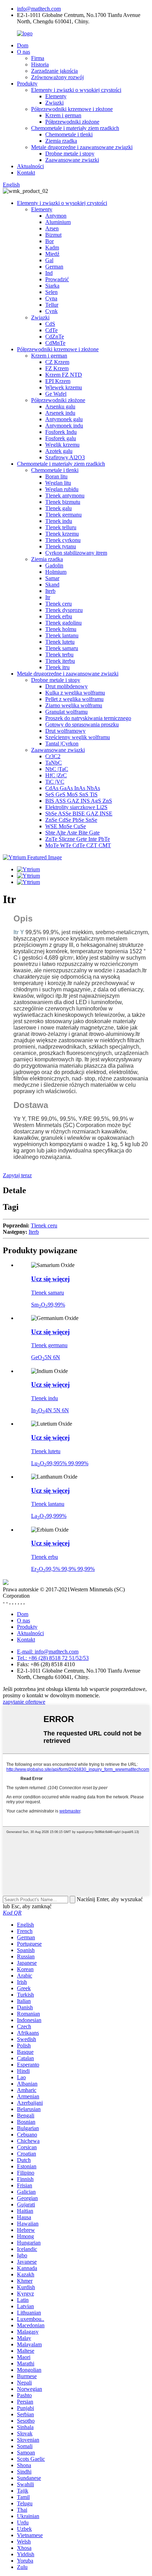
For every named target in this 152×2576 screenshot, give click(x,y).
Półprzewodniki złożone (72, 122)
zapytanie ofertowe (24, 1702)
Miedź (52, 254)
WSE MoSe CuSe (66, 826)
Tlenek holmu (61, 629)
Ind (49, 273)
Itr (48, 597)
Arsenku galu (60, 406)
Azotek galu (59, 451)
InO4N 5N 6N (50, 1410)
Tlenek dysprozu (64, 610)
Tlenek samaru (62, 648)
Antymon (56, 216)
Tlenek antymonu (65, 496)
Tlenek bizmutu (63, 502)
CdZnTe (55, 337)
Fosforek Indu (61, 432)
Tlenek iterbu (60, 661)
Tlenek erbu (59, 616)
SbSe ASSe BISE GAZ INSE (79, 814)
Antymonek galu (64, 419)
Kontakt (26, 173)
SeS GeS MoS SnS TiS (71, 794)
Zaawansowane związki (72, 160)
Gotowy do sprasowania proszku (82, 724)
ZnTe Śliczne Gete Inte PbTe (78, 839)
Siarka (52, 286)
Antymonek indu (64, 426)
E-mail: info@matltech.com (48, 1652)
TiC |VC (55, 782)
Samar (52, 578)
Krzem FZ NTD (64, 375)
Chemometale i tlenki (69, 134)
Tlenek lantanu (62, 635)
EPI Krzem (58, 381)
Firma (38, 58)
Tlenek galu (59, 508)
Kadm (52, 247)
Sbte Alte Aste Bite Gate (72, 833)
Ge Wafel (56, 394)
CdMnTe (55, 343)
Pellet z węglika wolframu (74, 699)
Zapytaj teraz (17, 1175)
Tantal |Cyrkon (62, 744)
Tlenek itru (57, 667)
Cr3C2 (53, 756)
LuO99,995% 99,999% (60, 1463)
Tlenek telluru (61, 527)
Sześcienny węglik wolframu (78, 737)
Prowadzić (57, 279)
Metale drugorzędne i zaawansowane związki (82, 147)
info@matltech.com (39, 9)
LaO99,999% (49, 1516)
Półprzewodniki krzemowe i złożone (72, 109)
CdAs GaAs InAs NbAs (73, 788)
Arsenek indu (60, 413)
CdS (50, 324)
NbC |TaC (57, 769)
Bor (49, 241)
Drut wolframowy (65, 731)
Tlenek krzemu (62, 534)
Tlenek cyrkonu (63, 540)
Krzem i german (63, 115)
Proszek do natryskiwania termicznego (88, 718)
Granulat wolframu (66, 712)
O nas (24, 52)
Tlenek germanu (63, 515)
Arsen (52, 228)
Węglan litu (58, 483)
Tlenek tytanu (61, 546)
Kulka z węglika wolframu (75, 693)
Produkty (27, 84)
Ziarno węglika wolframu (74, 705)
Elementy (56, 96)
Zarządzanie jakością (54, 71)
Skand (52, 585)
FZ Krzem (57, 368)
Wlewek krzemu (64, 387)
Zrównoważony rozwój (57, 77)
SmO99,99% (48, 1305)
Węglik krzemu (62, 445)
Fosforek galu (61, 438)
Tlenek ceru (59, 604)
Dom (23, 45)
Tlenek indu (59, 521)
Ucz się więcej (50, 1279)
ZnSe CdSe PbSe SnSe (71, 820)
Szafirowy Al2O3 (65, 457)
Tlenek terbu (59, 655)
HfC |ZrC (56, 775)
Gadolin (54, 565)
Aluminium (58, 222)
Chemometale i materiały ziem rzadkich (75, 128)
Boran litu (56, 476)
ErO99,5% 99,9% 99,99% (63, 1569)
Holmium (56, 572)
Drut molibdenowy (66, 686)
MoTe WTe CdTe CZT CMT (78, 845)
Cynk (51, 311)
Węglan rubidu (62, 489)
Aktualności (30, 166)
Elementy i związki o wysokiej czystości (76, 90)
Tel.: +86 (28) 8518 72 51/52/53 (53, 1658)
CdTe (51, 330)
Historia (40, 64)
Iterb (50, 591)
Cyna (51, 298)
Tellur (52, 305)
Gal (49, 260)
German (54, 267)
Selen (51, 292)
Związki (54, 103)
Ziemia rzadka (61, 141)
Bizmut (53, 235)
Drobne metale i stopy (70, 154)
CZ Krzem (57, 362)
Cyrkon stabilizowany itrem (76, 553)
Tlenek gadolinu (63, 623)
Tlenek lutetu (60, 642)
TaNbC (54, 763)
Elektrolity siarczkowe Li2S (76, 807)
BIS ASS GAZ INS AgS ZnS (79, 801)
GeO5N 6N (46, 1357)
